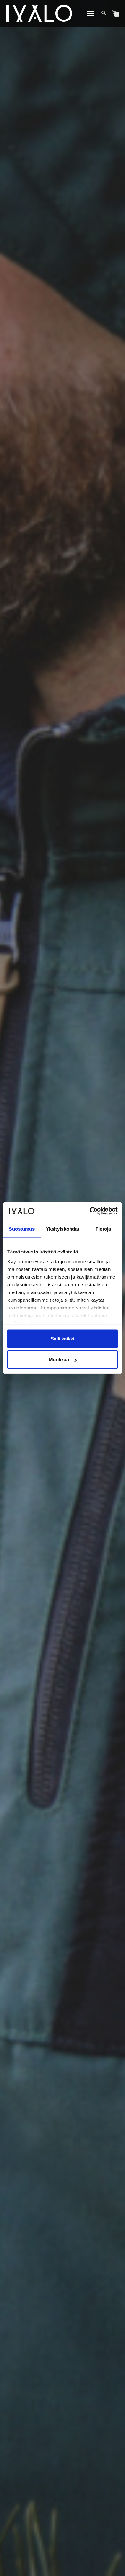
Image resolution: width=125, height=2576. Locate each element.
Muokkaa (59, 1360)
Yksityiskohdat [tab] (63, 1229)
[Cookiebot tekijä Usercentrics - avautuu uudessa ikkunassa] (90, 1211)
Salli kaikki (63, 1338)
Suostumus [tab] (22, 1229)
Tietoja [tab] (103, 1229)
